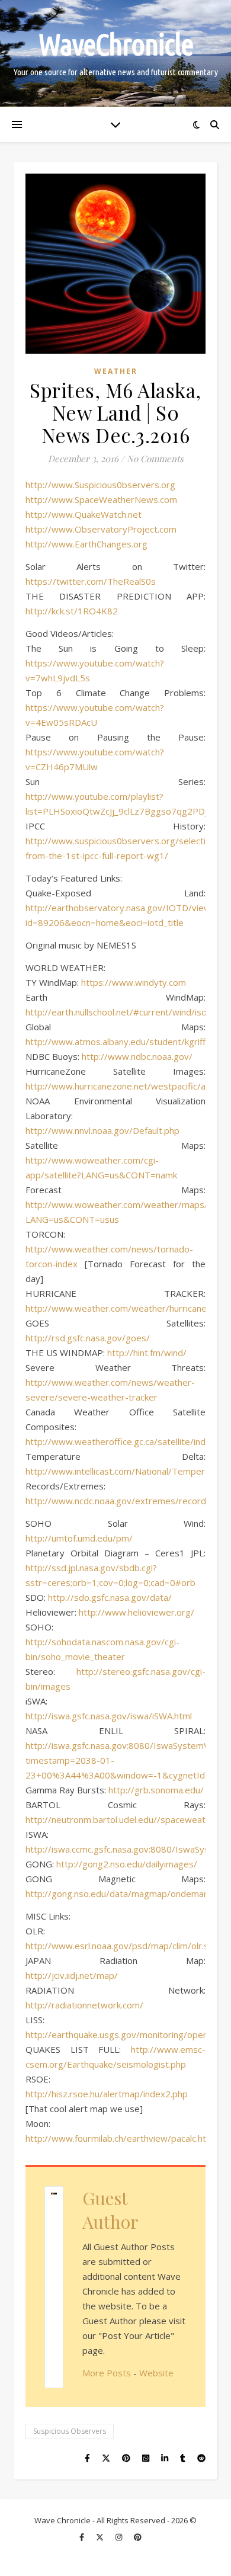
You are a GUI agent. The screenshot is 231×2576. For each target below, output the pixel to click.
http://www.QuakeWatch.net (84, 514)
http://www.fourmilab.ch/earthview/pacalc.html (121, 2138)
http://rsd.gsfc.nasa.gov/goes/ (88, 1338)
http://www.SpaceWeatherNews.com (101, 499)
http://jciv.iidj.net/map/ (72, 1975)
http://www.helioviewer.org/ (137, 1612)
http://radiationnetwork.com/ (84, 2005)
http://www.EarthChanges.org (86, 544)
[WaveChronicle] (115, 53)
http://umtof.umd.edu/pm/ (79, 1538)
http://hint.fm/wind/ (147, 1353)
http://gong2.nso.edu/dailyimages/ (127, 1864)
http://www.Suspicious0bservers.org (100, 485)
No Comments (155, 459)
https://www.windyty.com (134, 982)
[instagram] (120, 2537)
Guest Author (110, 2210)
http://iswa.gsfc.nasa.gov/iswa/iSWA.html (109, 1716)
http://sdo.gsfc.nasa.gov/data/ (110, 1597)
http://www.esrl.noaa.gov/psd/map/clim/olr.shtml (126, 1946)
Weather (116, 371)
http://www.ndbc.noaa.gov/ (137, 1056)
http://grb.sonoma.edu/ (156, 1790)
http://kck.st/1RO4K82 (72, 611)
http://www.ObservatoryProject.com (101, 529)
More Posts (107, 2373)
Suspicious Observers (70, 2431)
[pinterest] (138, 2537)
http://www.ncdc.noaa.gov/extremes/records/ (120, 1501)
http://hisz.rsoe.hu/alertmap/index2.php (107, 2094)
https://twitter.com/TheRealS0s (91, 581)
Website (156, 2373)
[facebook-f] (83, 2537)
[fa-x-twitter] (101, 2537)
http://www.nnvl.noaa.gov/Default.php (102, 1130)
